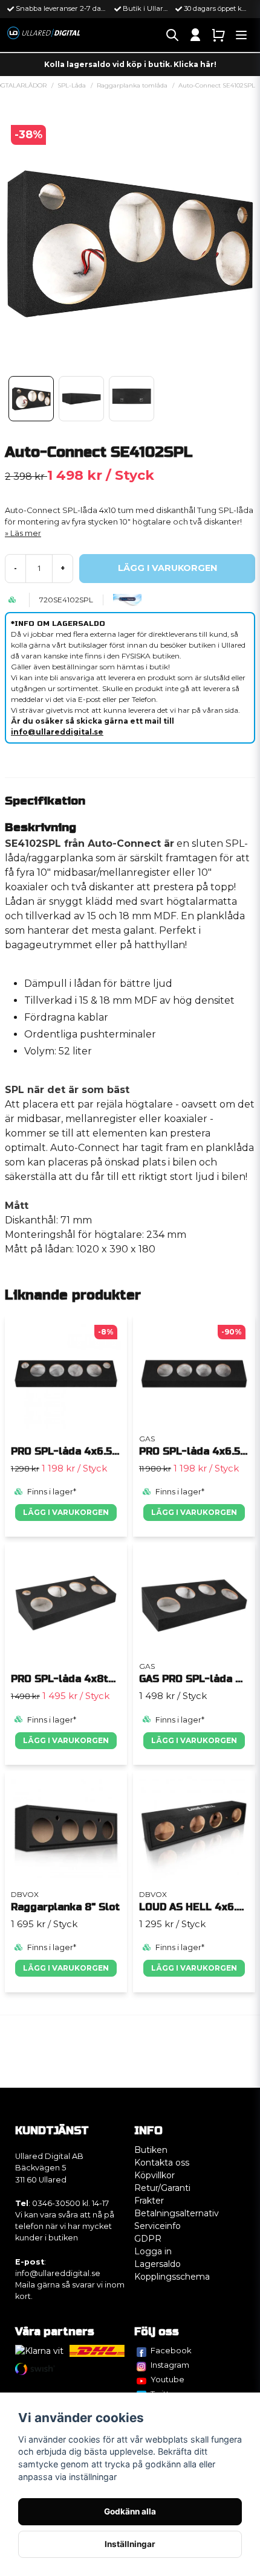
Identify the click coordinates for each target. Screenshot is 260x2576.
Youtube (167, 2379)
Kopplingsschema (172, 2277)
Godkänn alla (130, 2511)
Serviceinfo (158, 2226)
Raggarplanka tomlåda (132, 85)
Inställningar (130, 2544)
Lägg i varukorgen (66, 1512)
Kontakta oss (162, 2163)
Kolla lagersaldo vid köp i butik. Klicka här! (130, 64)
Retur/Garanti (162, 2188)
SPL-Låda (72, 85)
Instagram (170, 2365)
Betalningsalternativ (177, 2213)
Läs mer (26, 533)
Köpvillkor (154, 2175)
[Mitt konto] (195, 35)
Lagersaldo (158, 2264)
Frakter (149, 2201)
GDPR (148, 2239)
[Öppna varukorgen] (218, 35)
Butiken (151, 2150)
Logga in (153, 2251)
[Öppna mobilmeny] (241, 35)
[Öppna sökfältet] (172, 35)
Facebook (171, 2350)
